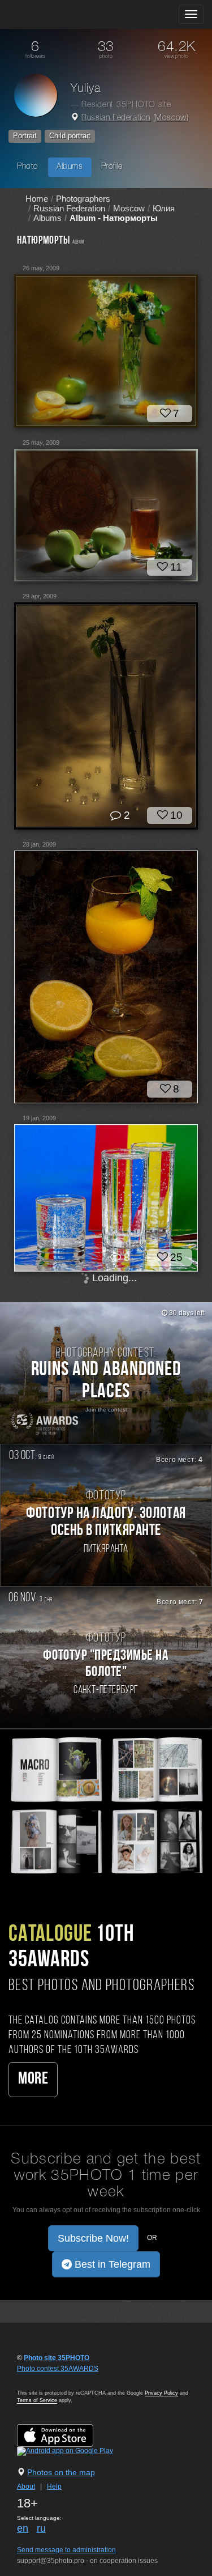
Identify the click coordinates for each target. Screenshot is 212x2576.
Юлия (164, 208)
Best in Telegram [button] (111, 2264)
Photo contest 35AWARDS (58, 2369)
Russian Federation (116, 118)
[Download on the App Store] (66, 2435)
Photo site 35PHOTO (57, 2358)
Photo (28, 167)
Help (54, 2486)
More (33, 2079)
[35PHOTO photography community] (53, 14)
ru (41, 2528)
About (26, 2486)
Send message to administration (66, 2550)
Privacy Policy (161, 2393)
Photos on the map (61, 2472)
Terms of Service (37, 2400)
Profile (112, 167)
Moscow (171, 118)
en (23, 2528)
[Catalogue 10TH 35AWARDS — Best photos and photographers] (106, 1804)
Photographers (83, 199)
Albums (70, 167)
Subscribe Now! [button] (93, 2238)
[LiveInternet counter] (42, 2379)
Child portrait (70, 136)
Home (37, 199)
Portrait (25, 136)
